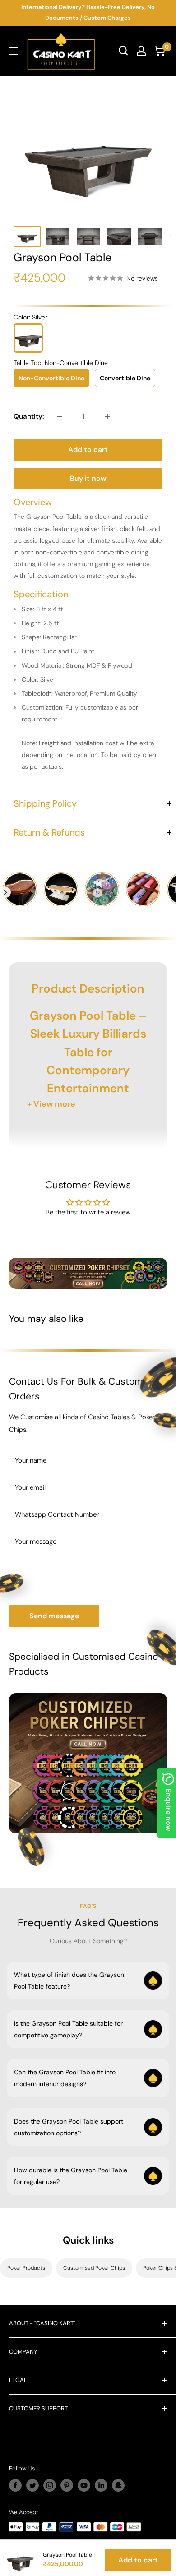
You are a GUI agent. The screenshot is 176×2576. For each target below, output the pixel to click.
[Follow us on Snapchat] (118, 2485)
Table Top (61, 363)
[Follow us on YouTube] (84, 2485)
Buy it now (88, 478)
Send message (54, 1616)
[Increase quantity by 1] (107, 416)
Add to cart (88, 450)
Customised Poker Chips (94, 2268)
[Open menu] (14, 51)
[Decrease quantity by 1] (60, 416)
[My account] (141, 51)
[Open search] (124, 51)
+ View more (51, 1104)
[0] (160, 51)
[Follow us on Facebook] (15, 2485)
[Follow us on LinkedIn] (101, 2485)
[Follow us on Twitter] (32, 2485)
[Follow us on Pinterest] (67, 2485)
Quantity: (29, 416)
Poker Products (26, 2268)
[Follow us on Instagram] (50, 2485)
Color (30, 317)
